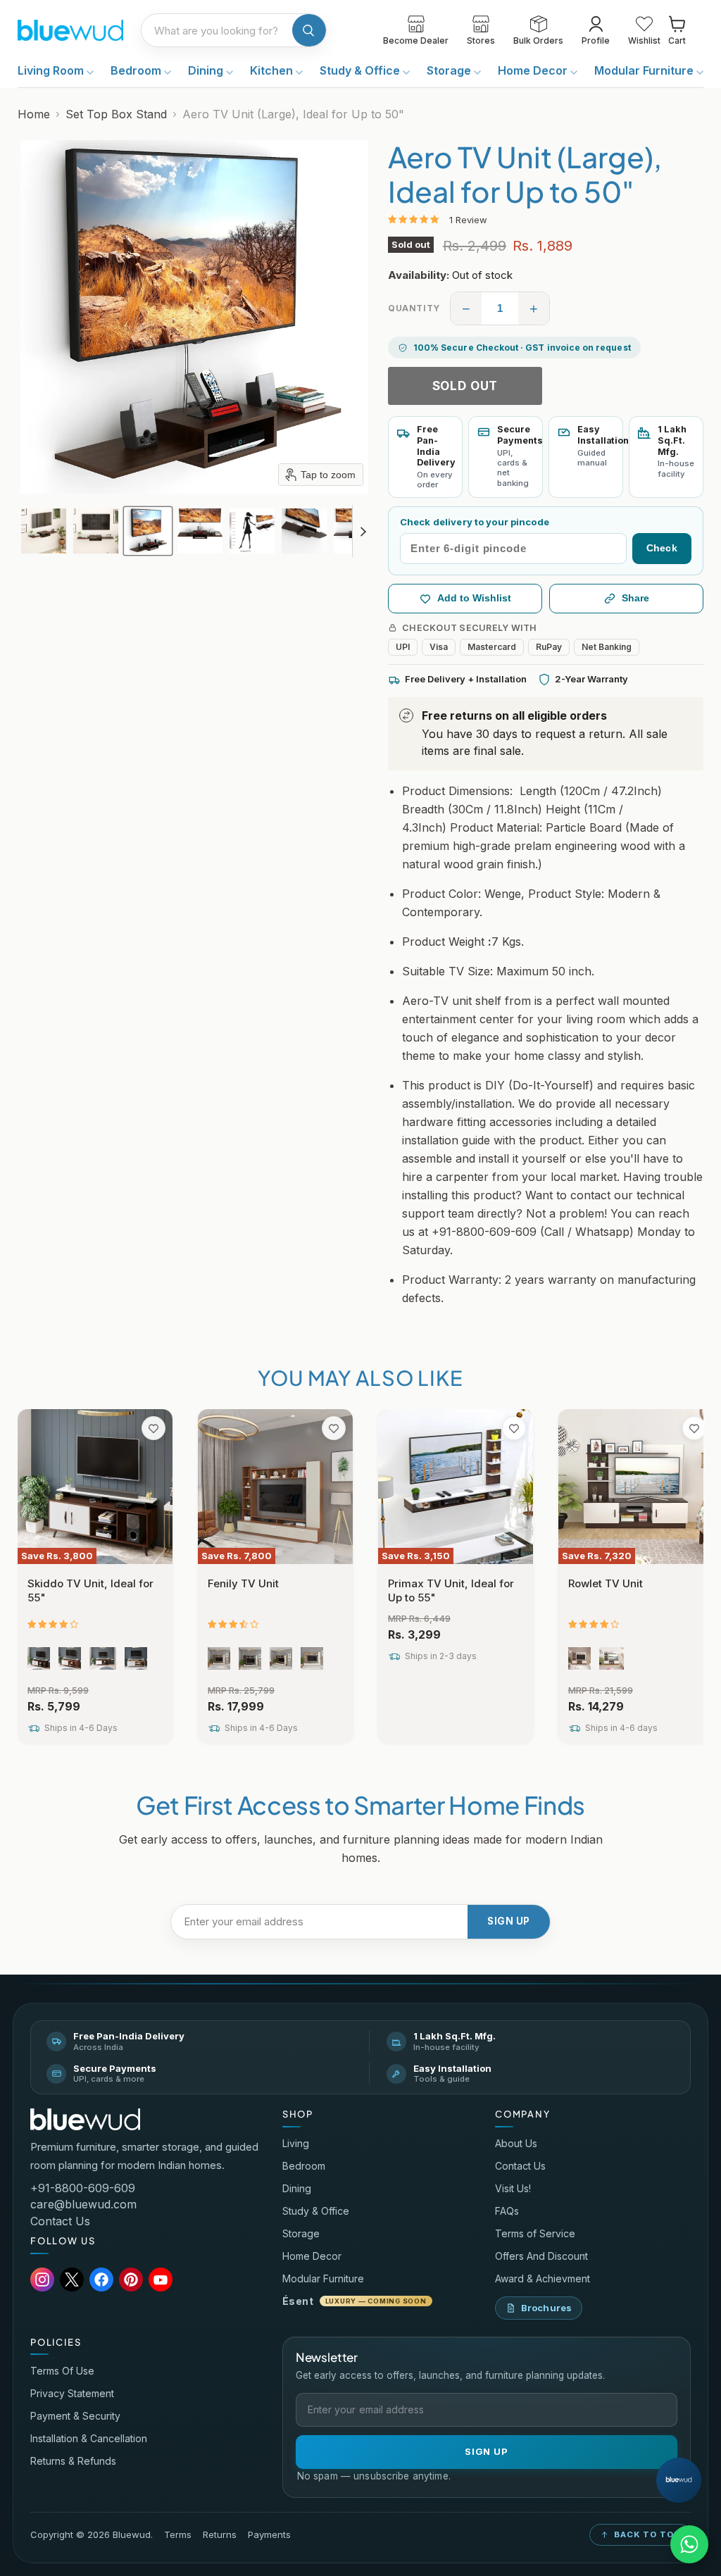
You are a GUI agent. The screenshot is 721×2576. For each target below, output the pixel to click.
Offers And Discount (541, 2256)
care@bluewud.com (83, 2204)
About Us (516, 2143)
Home (34, 114)
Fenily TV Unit (243, 1583)
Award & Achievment (543, 2278)
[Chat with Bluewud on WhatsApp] (689, 2544)
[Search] (309, 30)
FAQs (507, 2211)
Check (662, 548)
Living (296, 2143)
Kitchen (273, 70)
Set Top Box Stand (116, 114)
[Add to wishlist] (153, 1428)
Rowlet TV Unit (606, 1583)
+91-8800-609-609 (83, 2188)
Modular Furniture (645, 70)
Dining (207, 70)
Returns (220, 2535)
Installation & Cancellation (89, 2438)
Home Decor (534, 70)
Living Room (52, 70)
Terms (178, 2535)
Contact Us (60, 2221)
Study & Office (361, 70)
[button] (44, 531)
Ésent (355, 2301)
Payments (269, 2535)
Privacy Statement (72, 2393)
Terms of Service (535, 2233)
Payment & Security (75, 2416)
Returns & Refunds (73, 2461)
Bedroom (137, 70)
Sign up (509, 1921)
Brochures (546, 2308)
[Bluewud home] (85, 2119)
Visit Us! (513, 2188)
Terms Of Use (62, 2371)
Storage (450, 70)
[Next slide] (363, 531)
